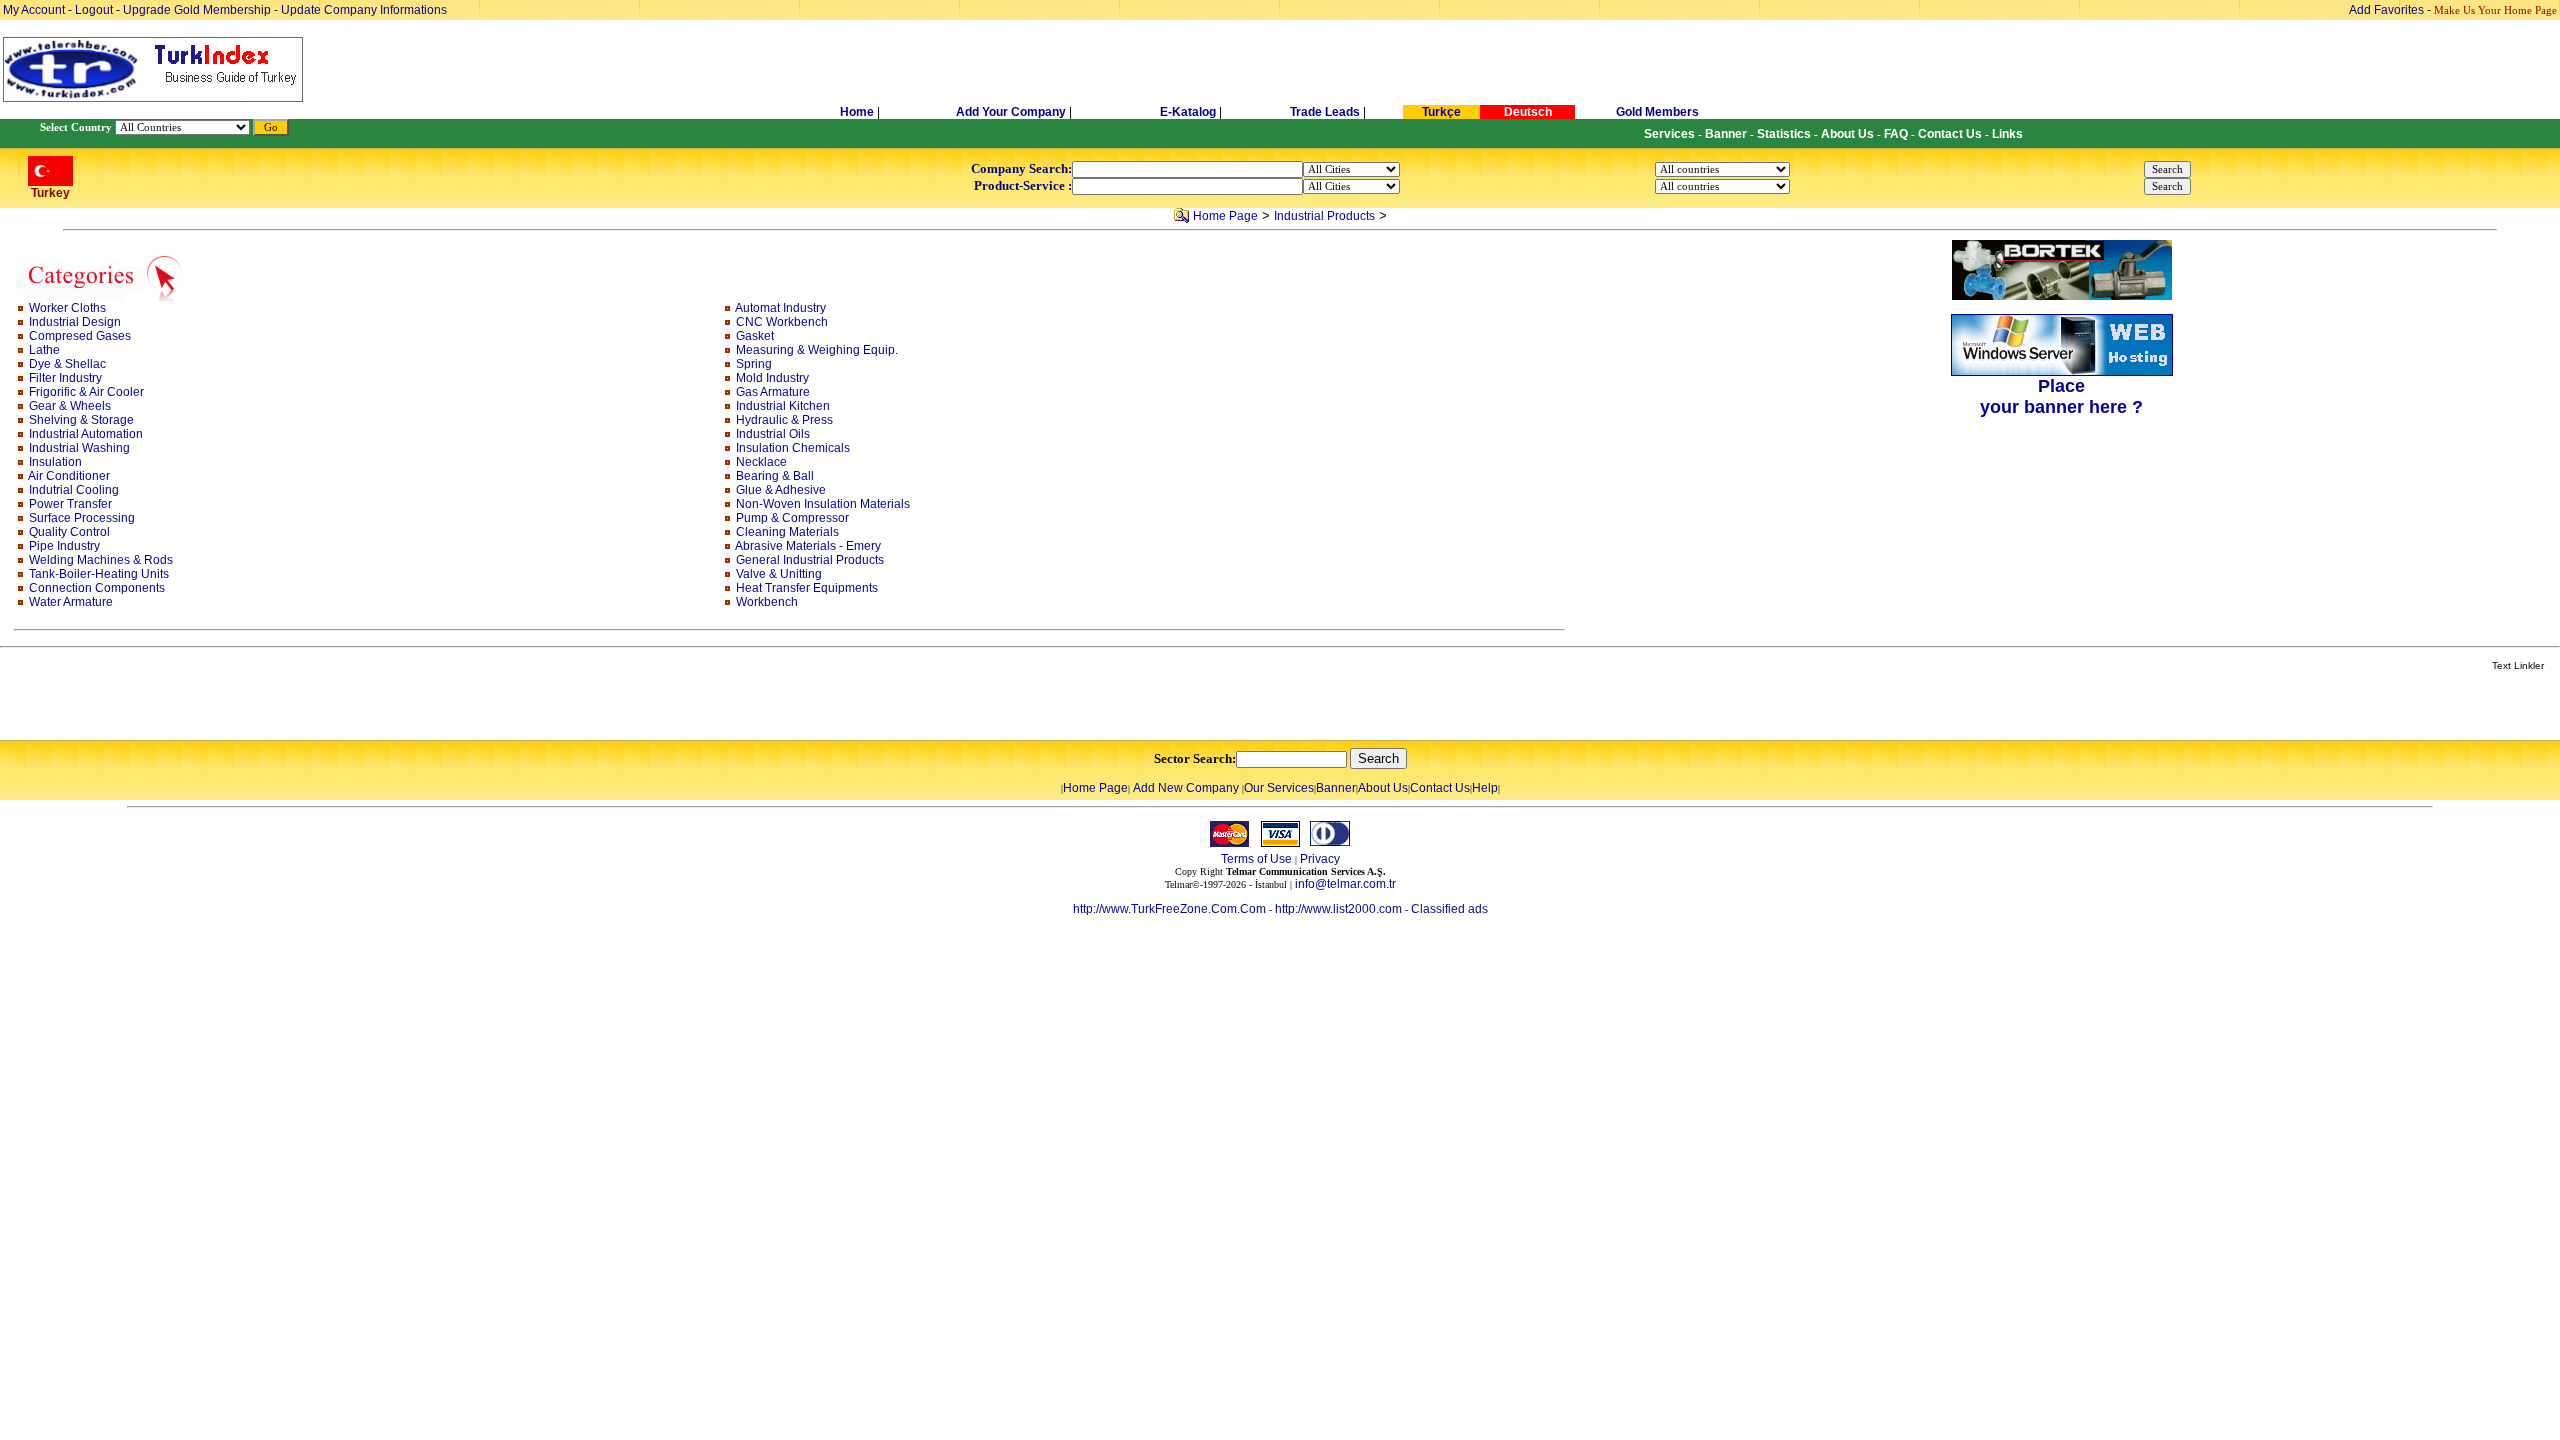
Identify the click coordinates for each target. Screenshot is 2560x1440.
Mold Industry (772, 378)
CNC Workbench (782, 322)
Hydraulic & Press (784, 420)
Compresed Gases (80, 336)
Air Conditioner (69, 476)
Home (858, 112)
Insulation (55, 462)
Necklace (761, 462)
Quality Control (69, 532)
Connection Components (97, 588)
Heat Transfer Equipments (807, 588)
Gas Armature (773, 392)
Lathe (44, 350)
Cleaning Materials (787, 532)
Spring (754, 364)
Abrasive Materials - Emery (808, 546)
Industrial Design (75, 322)
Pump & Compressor (792, 518)
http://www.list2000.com (1338, 909)
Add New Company (1186, 788)
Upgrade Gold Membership (198, 10)
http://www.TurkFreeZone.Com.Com (1169, 909)
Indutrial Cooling (74, 490)
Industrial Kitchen (783, 406)
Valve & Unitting (779, 574)
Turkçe (1441, 112)
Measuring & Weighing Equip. (817, 350)
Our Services (1279, 788)
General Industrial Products (810, 560)
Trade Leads (1325, 112)
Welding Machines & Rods (101, 560)
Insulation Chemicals (793, 448)
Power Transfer (70, 504)
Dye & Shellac (67, 364)
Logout (94, 10)
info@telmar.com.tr (1345, 884)
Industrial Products (1324, 216)
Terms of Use (1256, 859)
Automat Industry (780, 308)
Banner (1336, 788)
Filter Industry (65, 378)
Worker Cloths (67, 308)
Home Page (1225, 216)
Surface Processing (82, 518)
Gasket (755, 336)
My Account (35, 10)
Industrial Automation (86, 434)
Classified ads (1449, 909)
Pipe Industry (64, 546)
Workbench (767, 602)
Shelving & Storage (81, 420)
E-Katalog (1188, 112)
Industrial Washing (79, 448)
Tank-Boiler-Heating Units (99, 574)
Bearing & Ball (775, 476)
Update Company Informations (364, 10)
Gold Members (1657, 112)
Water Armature (71, 602)
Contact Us (1440, 788)
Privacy (1320, 859)
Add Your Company (1012, 112)
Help (1485, 788)
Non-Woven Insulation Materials (823, 504)
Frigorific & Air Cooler (86, 392)
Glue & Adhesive (781, 490)
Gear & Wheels (70, 406)
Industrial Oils (773, 434)
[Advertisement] (237, 707)
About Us (1383, 788)
